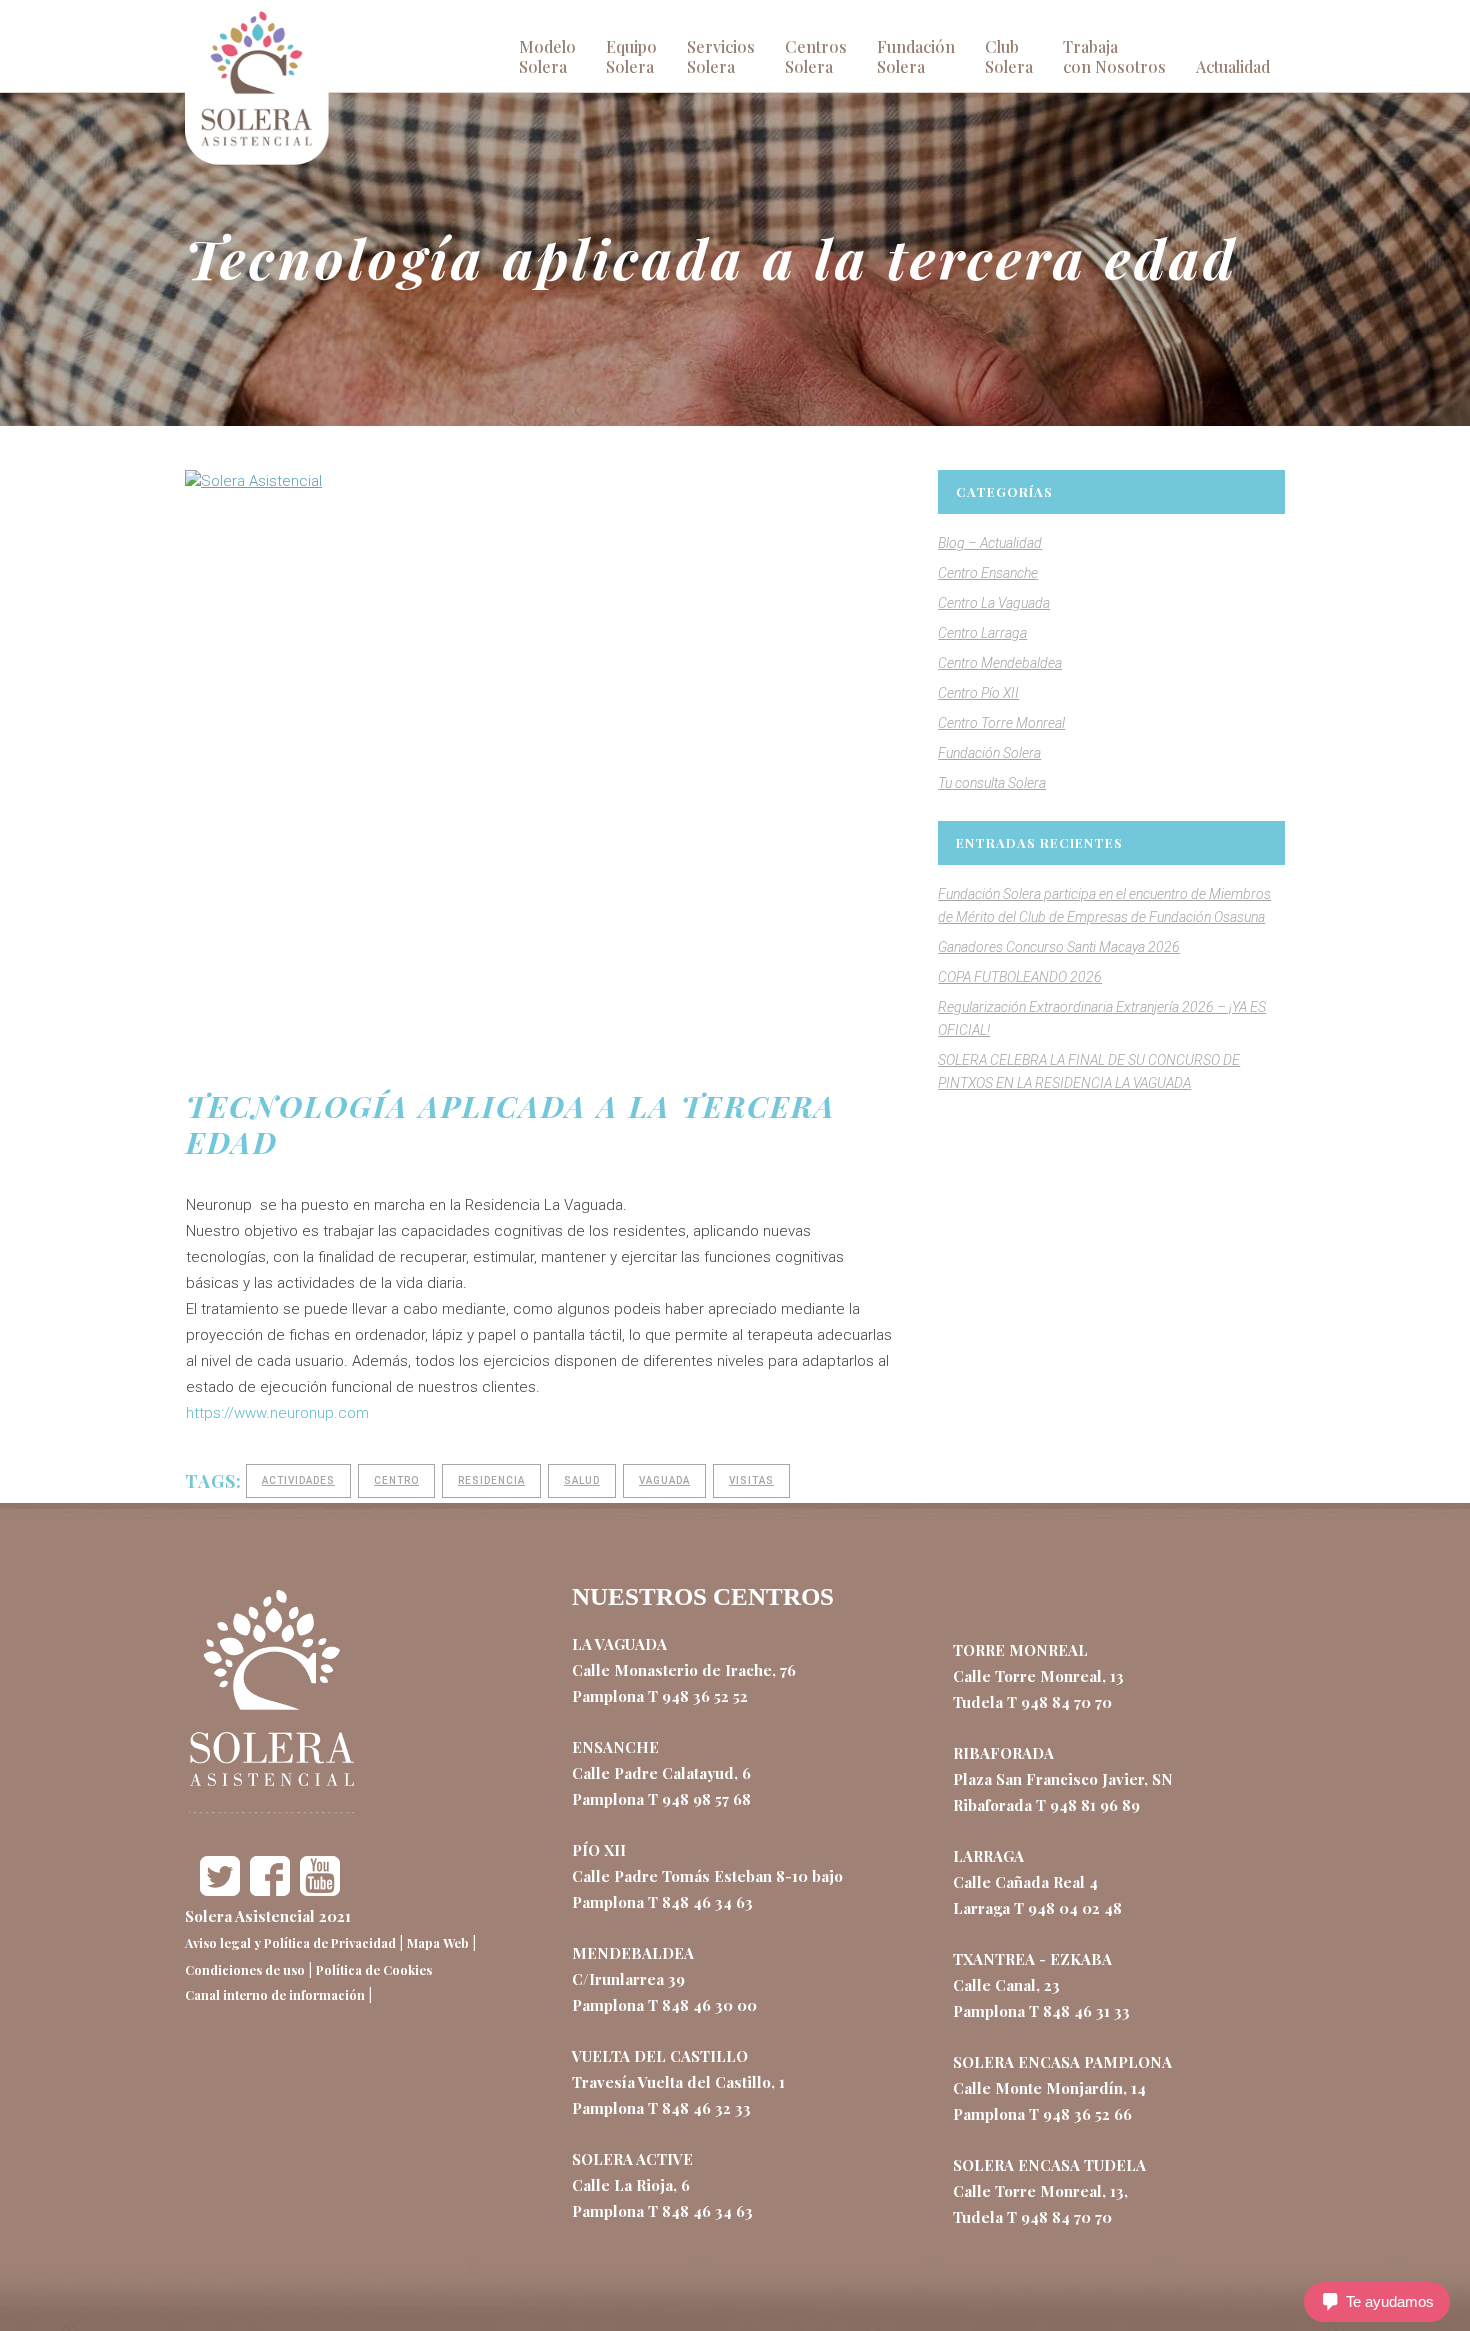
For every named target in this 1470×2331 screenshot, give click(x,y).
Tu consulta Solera (992, 783)
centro (396, 1480)
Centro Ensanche (988, 573)
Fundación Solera (989, 753)
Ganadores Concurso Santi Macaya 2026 (1059, 947)
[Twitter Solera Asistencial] (220, 1890)
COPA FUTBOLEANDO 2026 (1020, 977)
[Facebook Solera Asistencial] (270, 1890)
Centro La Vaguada (994, 603)
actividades (298, 1480)
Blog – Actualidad (990, 543)
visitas (751, 1480)
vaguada (664, 1480)
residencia (491, 1480)
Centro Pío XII (978, 693)
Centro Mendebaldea (1000, 663)
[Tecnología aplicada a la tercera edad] (541, 737)
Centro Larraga (982, 633)
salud (582, 1480)
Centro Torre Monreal (1001, 723)
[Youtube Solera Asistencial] (320, 1890)
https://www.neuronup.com (277, 1413)
